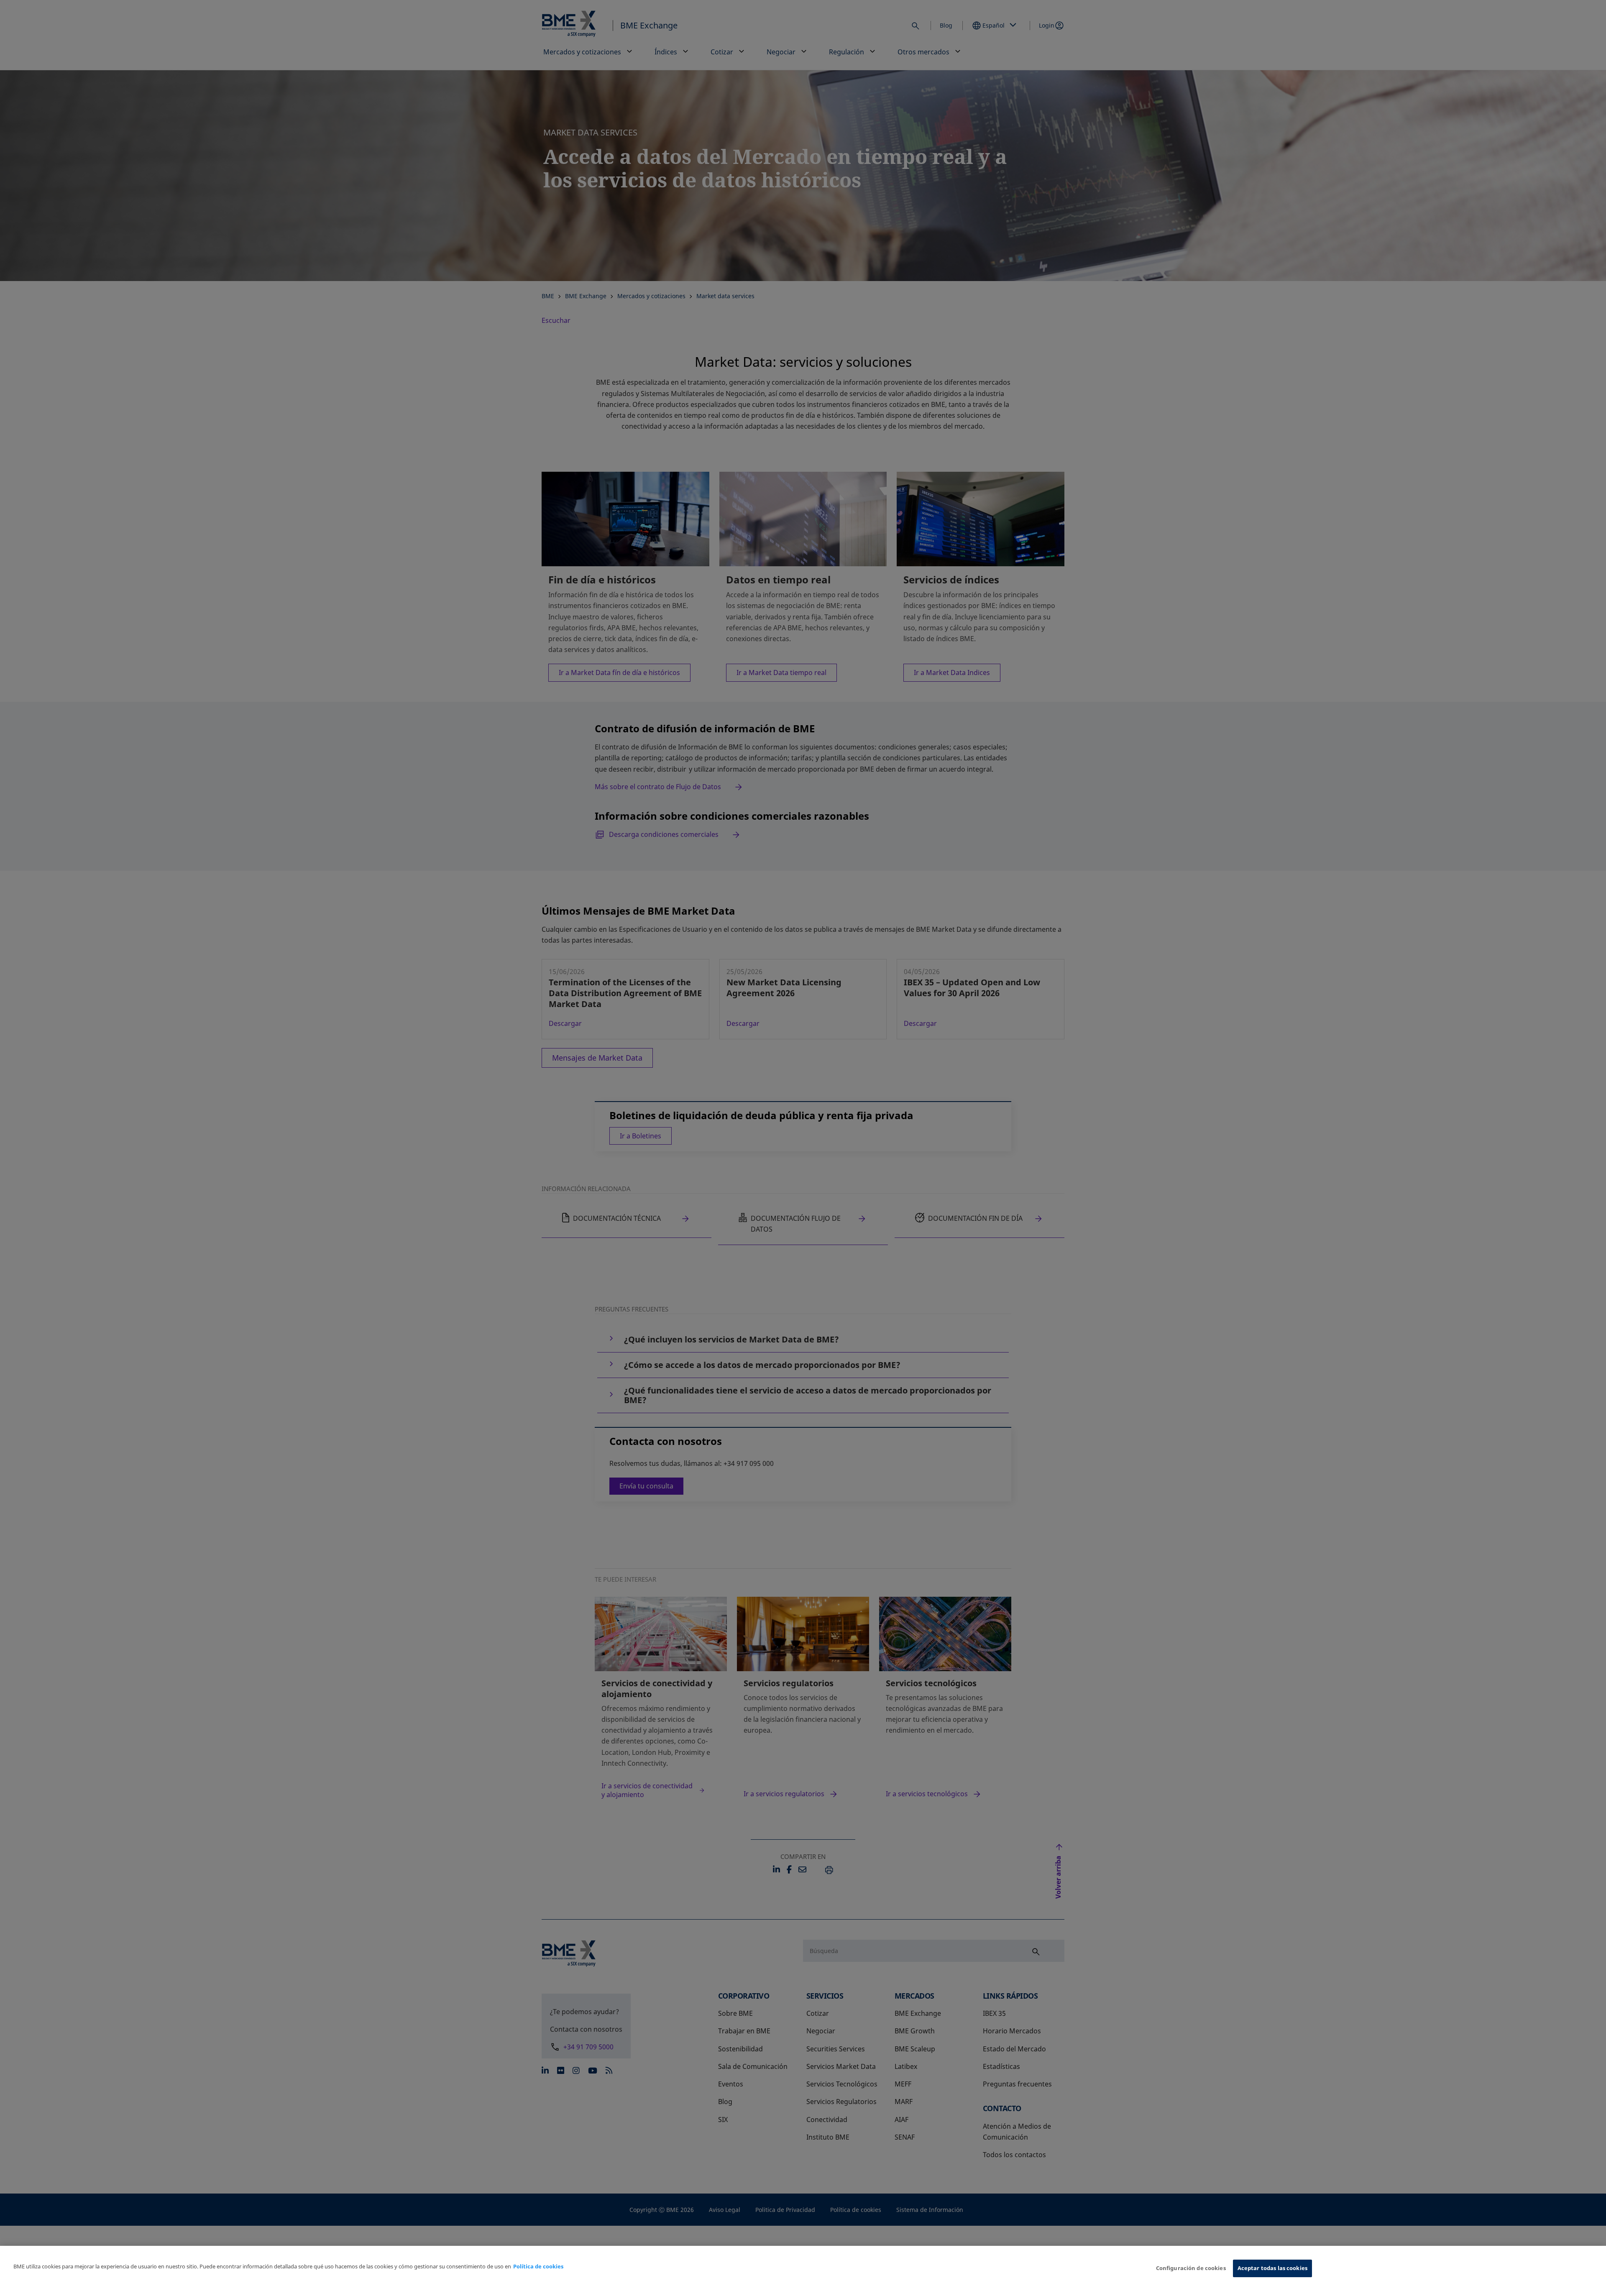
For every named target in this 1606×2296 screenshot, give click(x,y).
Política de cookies (538, 2266)
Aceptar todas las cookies (1272, 2268)
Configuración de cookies (1191, 2268)
